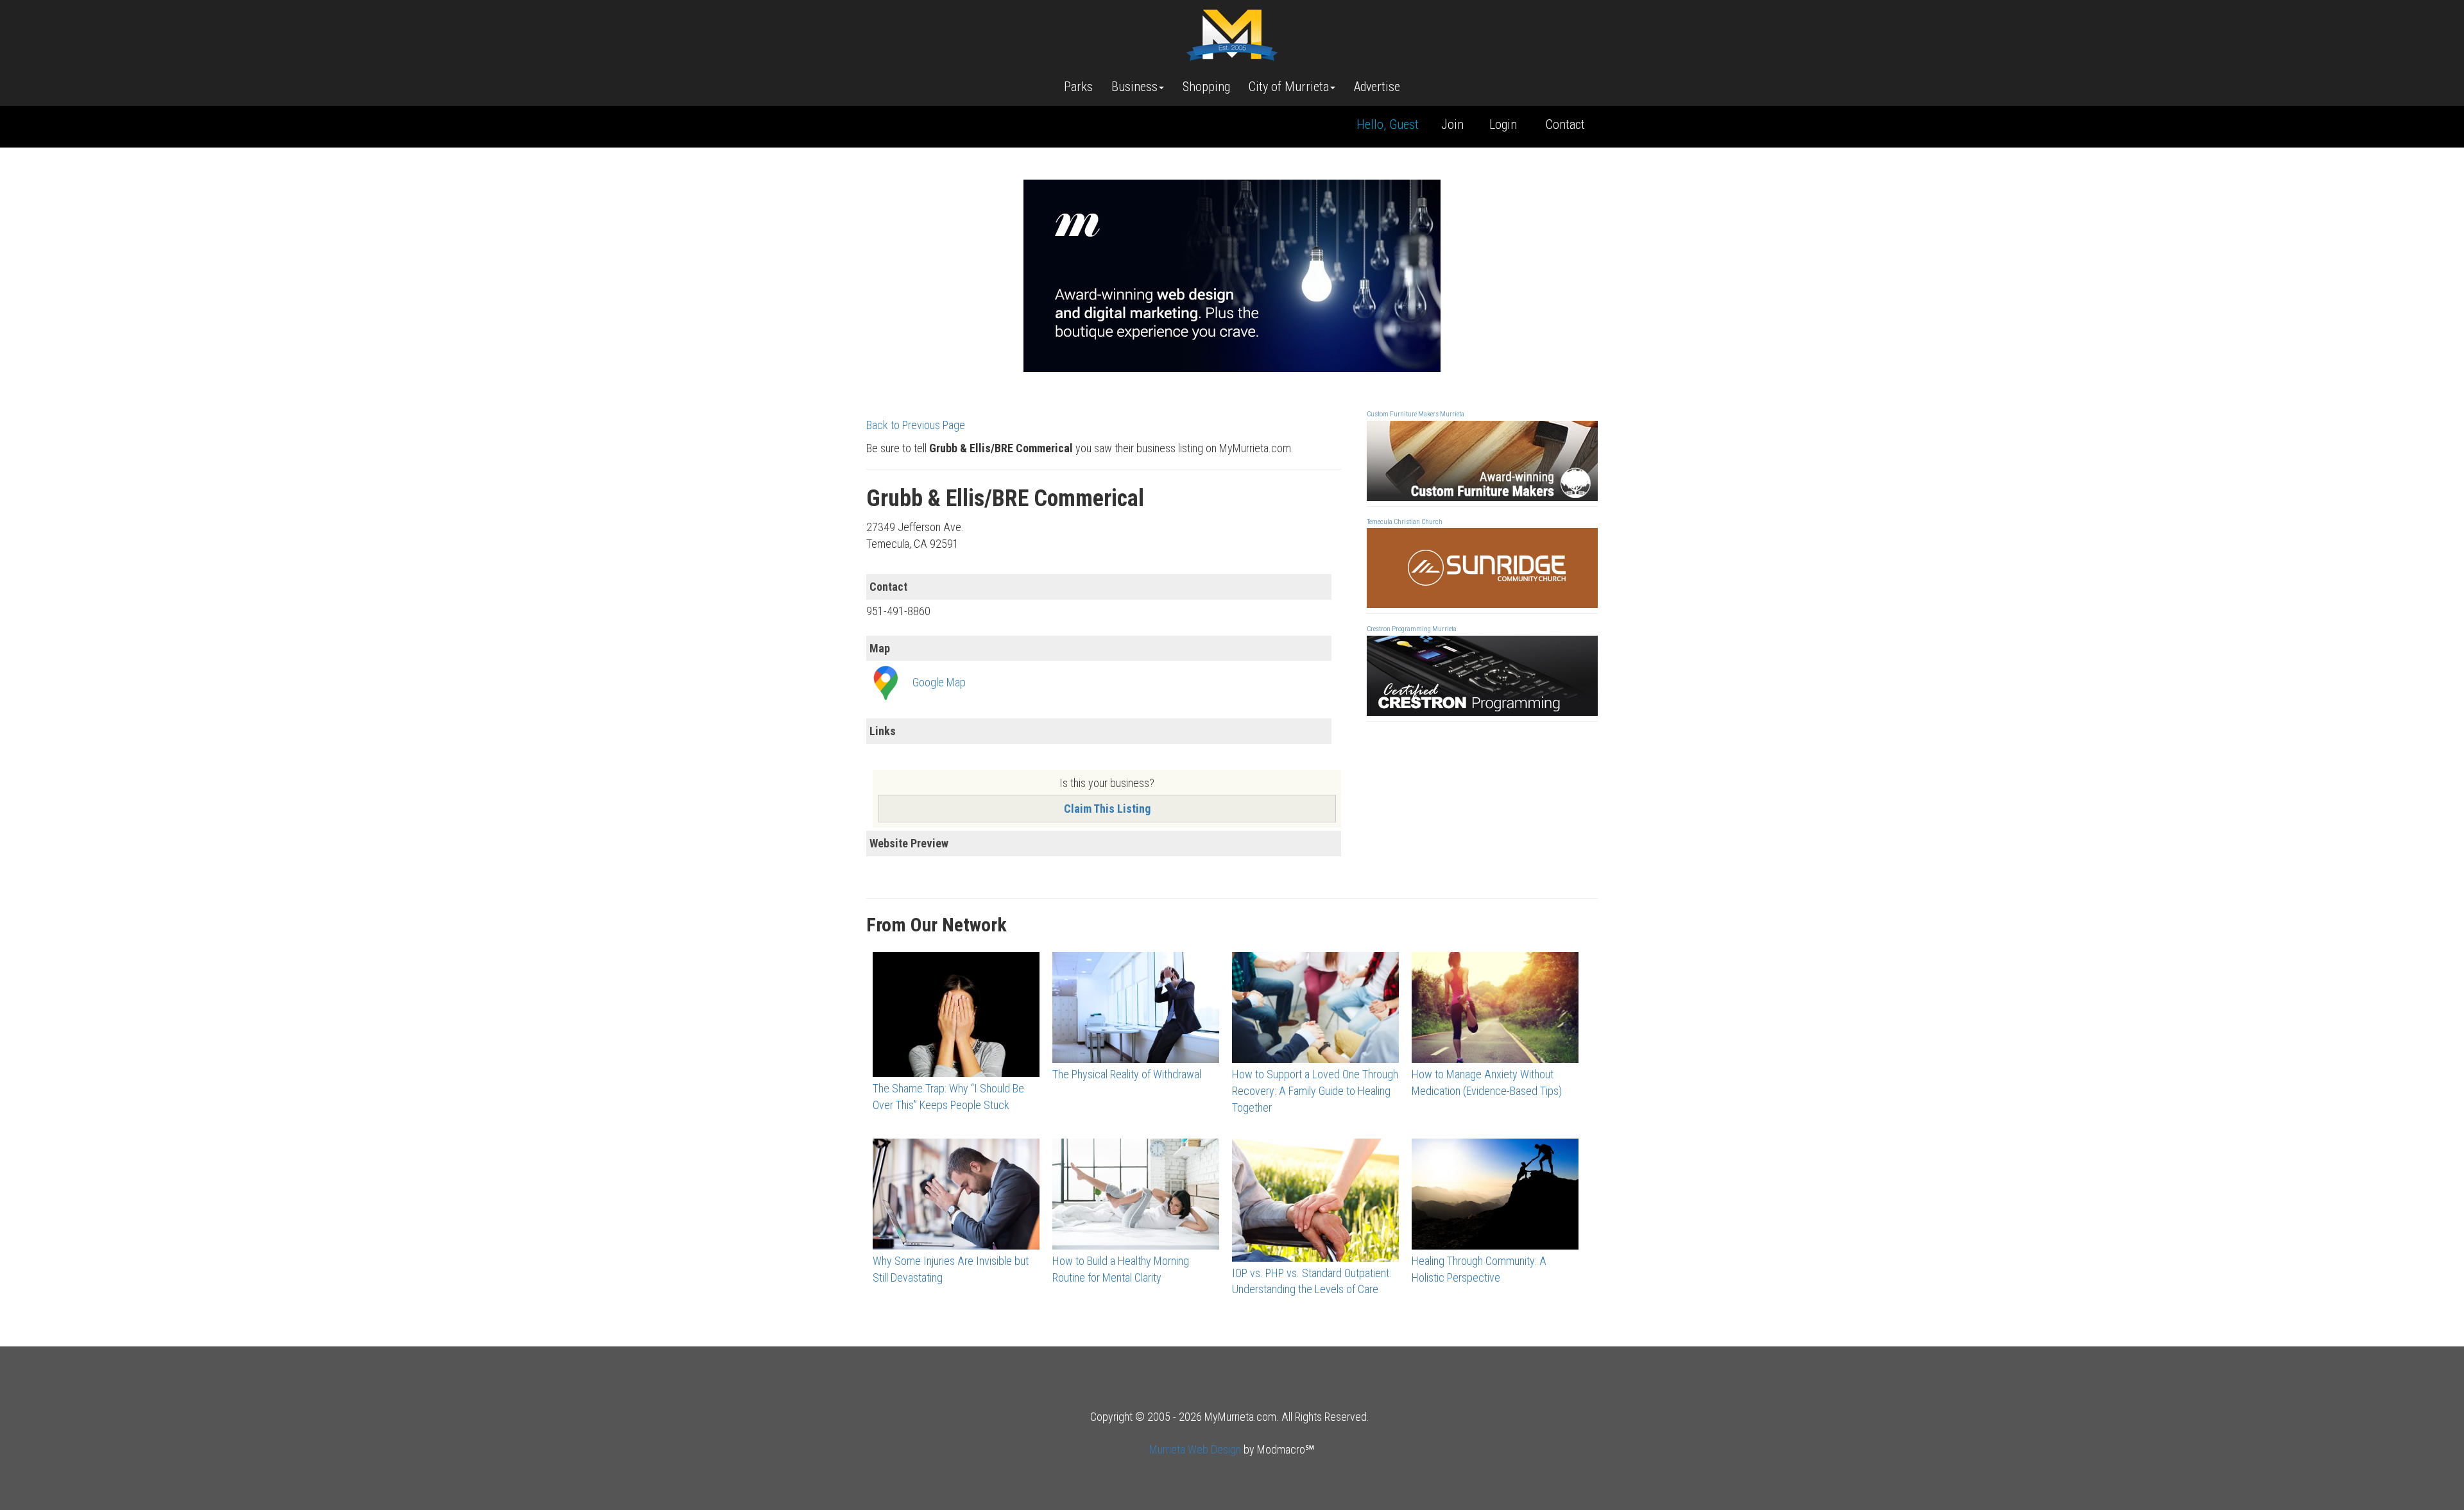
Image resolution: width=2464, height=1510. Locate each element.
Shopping (1206, 87)
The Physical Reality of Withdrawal (1127, 1074)
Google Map (939, 682)
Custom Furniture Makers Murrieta (1416, 414)
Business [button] (1134, 87)
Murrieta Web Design (1195, 1449)
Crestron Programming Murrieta (1412, 629)
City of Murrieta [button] (1289, 87)
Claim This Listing (1107, 809)
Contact (1565, 124)
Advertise (1377, 87)
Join (1452, 124)
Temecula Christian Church (1405, 522)
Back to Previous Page (916, 425)
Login (1503, 124)
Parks (1078, 87)
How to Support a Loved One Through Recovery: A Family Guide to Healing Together (1315, 1090)
